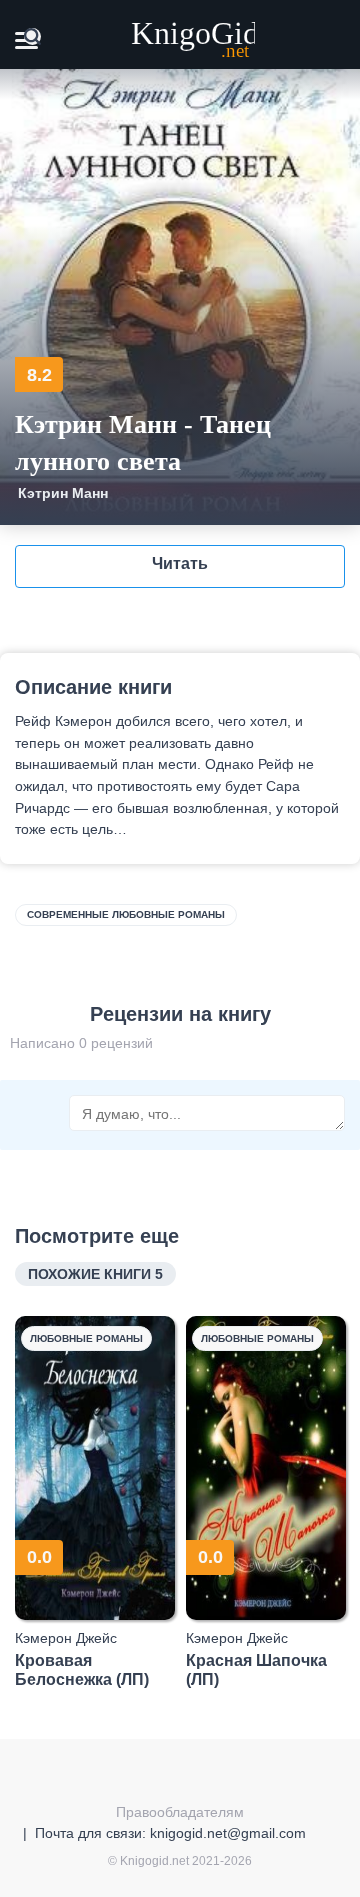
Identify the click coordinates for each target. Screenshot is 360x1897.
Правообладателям (180, 1812)
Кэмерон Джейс (66, 1638)
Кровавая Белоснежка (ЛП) (82, 1670)
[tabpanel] (95, 1502)
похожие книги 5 (95, 1274)
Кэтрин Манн (63, 493)
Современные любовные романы (126, 914)
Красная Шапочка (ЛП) (256, 1670)
